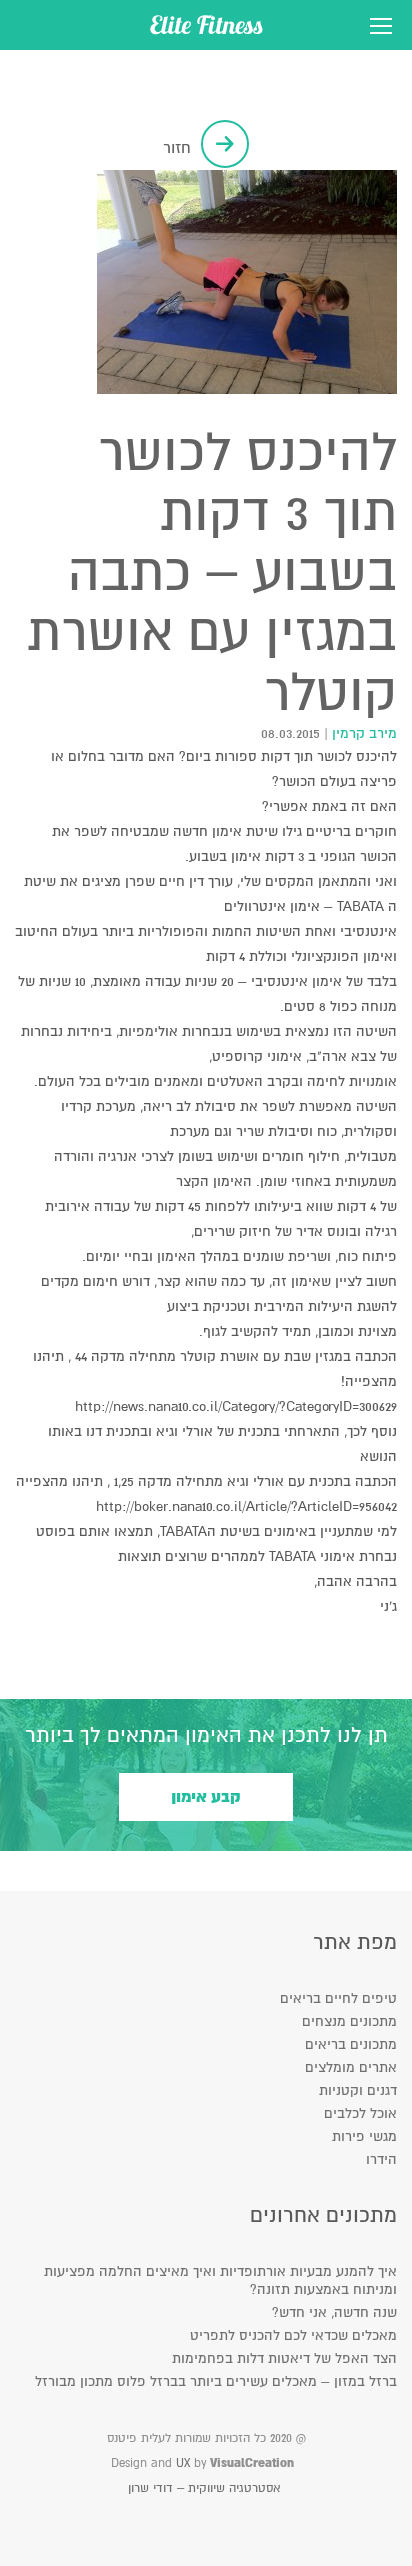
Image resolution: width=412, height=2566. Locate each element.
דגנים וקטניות (358, 2090)
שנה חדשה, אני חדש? (334, 2312)
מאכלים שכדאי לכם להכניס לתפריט (293, 2335)
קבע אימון (206, 1797)
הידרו (381, 2159)
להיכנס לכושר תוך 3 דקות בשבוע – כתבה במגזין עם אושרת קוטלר (212, 573)
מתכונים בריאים (351, 2044)
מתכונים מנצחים (349, 2021)
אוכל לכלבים (360, 2113)
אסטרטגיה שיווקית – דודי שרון (204, 2488)
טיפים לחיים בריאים (338, 1998)
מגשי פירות (364, 2136)
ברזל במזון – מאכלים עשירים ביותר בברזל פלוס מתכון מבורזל (216, 2381)
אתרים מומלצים (351, 2067)
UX (183, 2463)
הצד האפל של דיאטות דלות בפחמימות (284, 2358)
